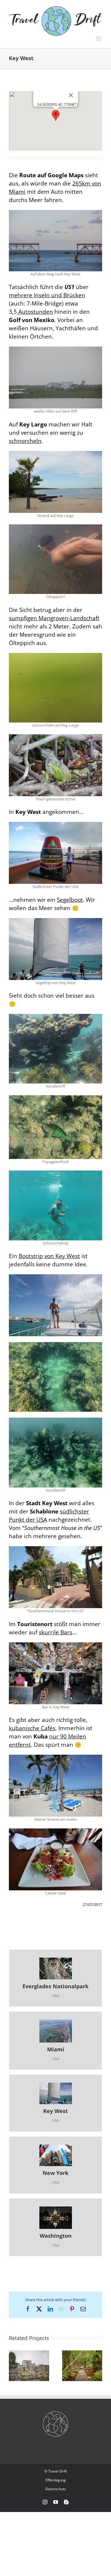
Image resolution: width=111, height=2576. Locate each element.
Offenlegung (55, 2480)
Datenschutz (56, 2489)
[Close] (71, 95)
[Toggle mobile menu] (99, 39)
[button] (56, 115)
